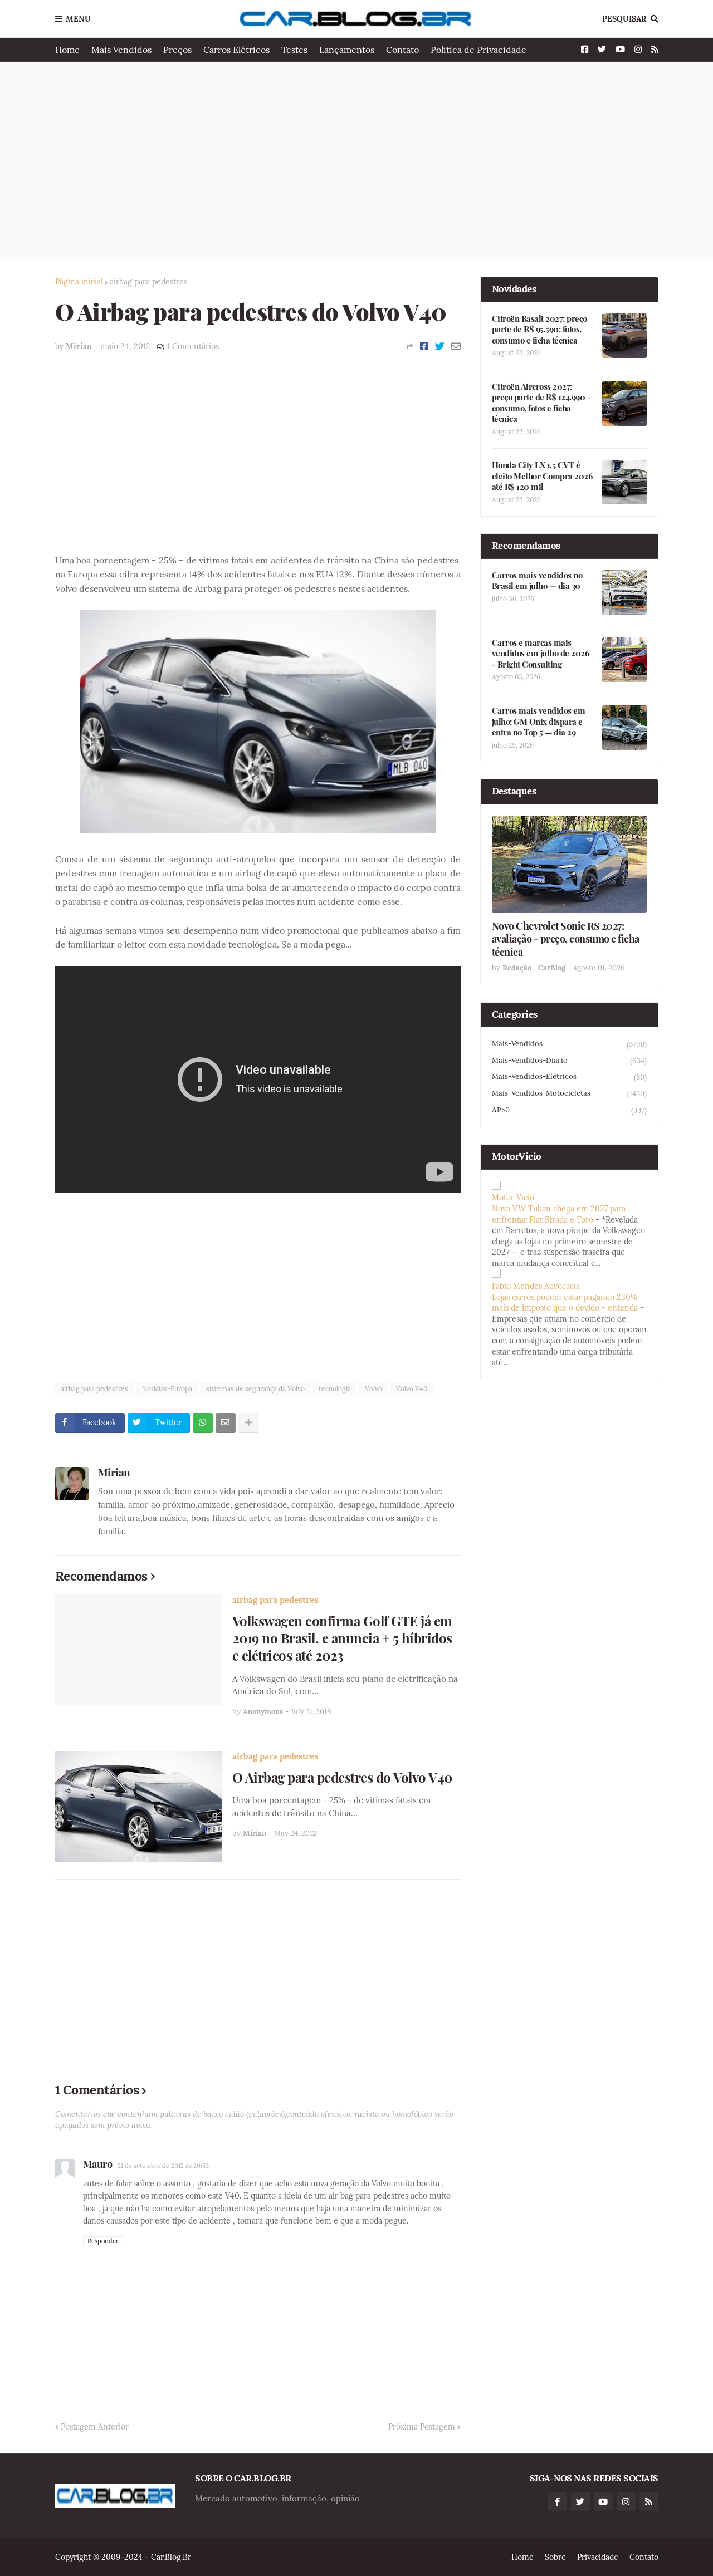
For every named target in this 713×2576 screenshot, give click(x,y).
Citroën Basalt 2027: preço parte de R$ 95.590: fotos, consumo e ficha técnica (539, 330)
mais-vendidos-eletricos (569, 1077)
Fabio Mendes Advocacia (536, 1286)
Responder (103, 2241)
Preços (177, 50)
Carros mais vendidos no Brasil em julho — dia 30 (537, 581)
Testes (294, 50)
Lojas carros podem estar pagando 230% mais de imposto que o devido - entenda (565, 1303)
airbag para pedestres (148, 282)
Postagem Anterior (95, 2427)
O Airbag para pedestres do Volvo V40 (342, 1777)
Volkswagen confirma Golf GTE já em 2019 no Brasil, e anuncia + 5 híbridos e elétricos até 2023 (342, 1638)
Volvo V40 (412, 1389)
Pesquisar (624, 19)
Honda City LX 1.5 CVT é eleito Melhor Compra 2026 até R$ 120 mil (542, 476)
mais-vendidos (569, 1044)
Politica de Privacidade (478, 50)
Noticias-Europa (167, 1389)
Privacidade (598, 2557)
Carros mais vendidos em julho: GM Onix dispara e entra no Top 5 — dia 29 (539, 722)
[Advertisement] (357, 159)
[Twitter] (440, 346)
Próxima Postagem (422, 2427)
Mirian (114, 1472)
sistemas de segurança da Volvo (255, 1389)
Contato (402, 50)
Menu (78, 19)
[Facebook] (424, 346)
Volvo (373, 1389)
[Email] (456, 346)
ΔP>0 (569, 1110)
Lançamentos (347, 50)
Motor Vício (513, 1198)
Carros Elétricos (236, 50)
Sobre (555, 2557)
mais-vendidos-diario (569, 1061)
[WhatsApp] (203, 1423)
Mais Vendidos (121, 50)
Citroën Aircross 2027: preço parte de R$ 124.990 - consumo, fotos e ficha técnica (541, 403)
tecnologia (335, 1389)
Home (67, 50)
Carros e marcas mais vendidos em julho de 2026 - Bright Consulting (541, 654)
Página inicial (79, 282)
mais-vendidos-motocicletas (569, 1093)
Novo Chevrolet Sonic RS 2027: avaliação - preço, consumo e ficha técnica (566, 939)
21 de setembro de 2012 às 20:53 (163, 2166)
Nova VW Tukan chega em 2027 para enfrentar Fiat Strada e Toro (559, 1214)
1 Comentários (193, 346)
